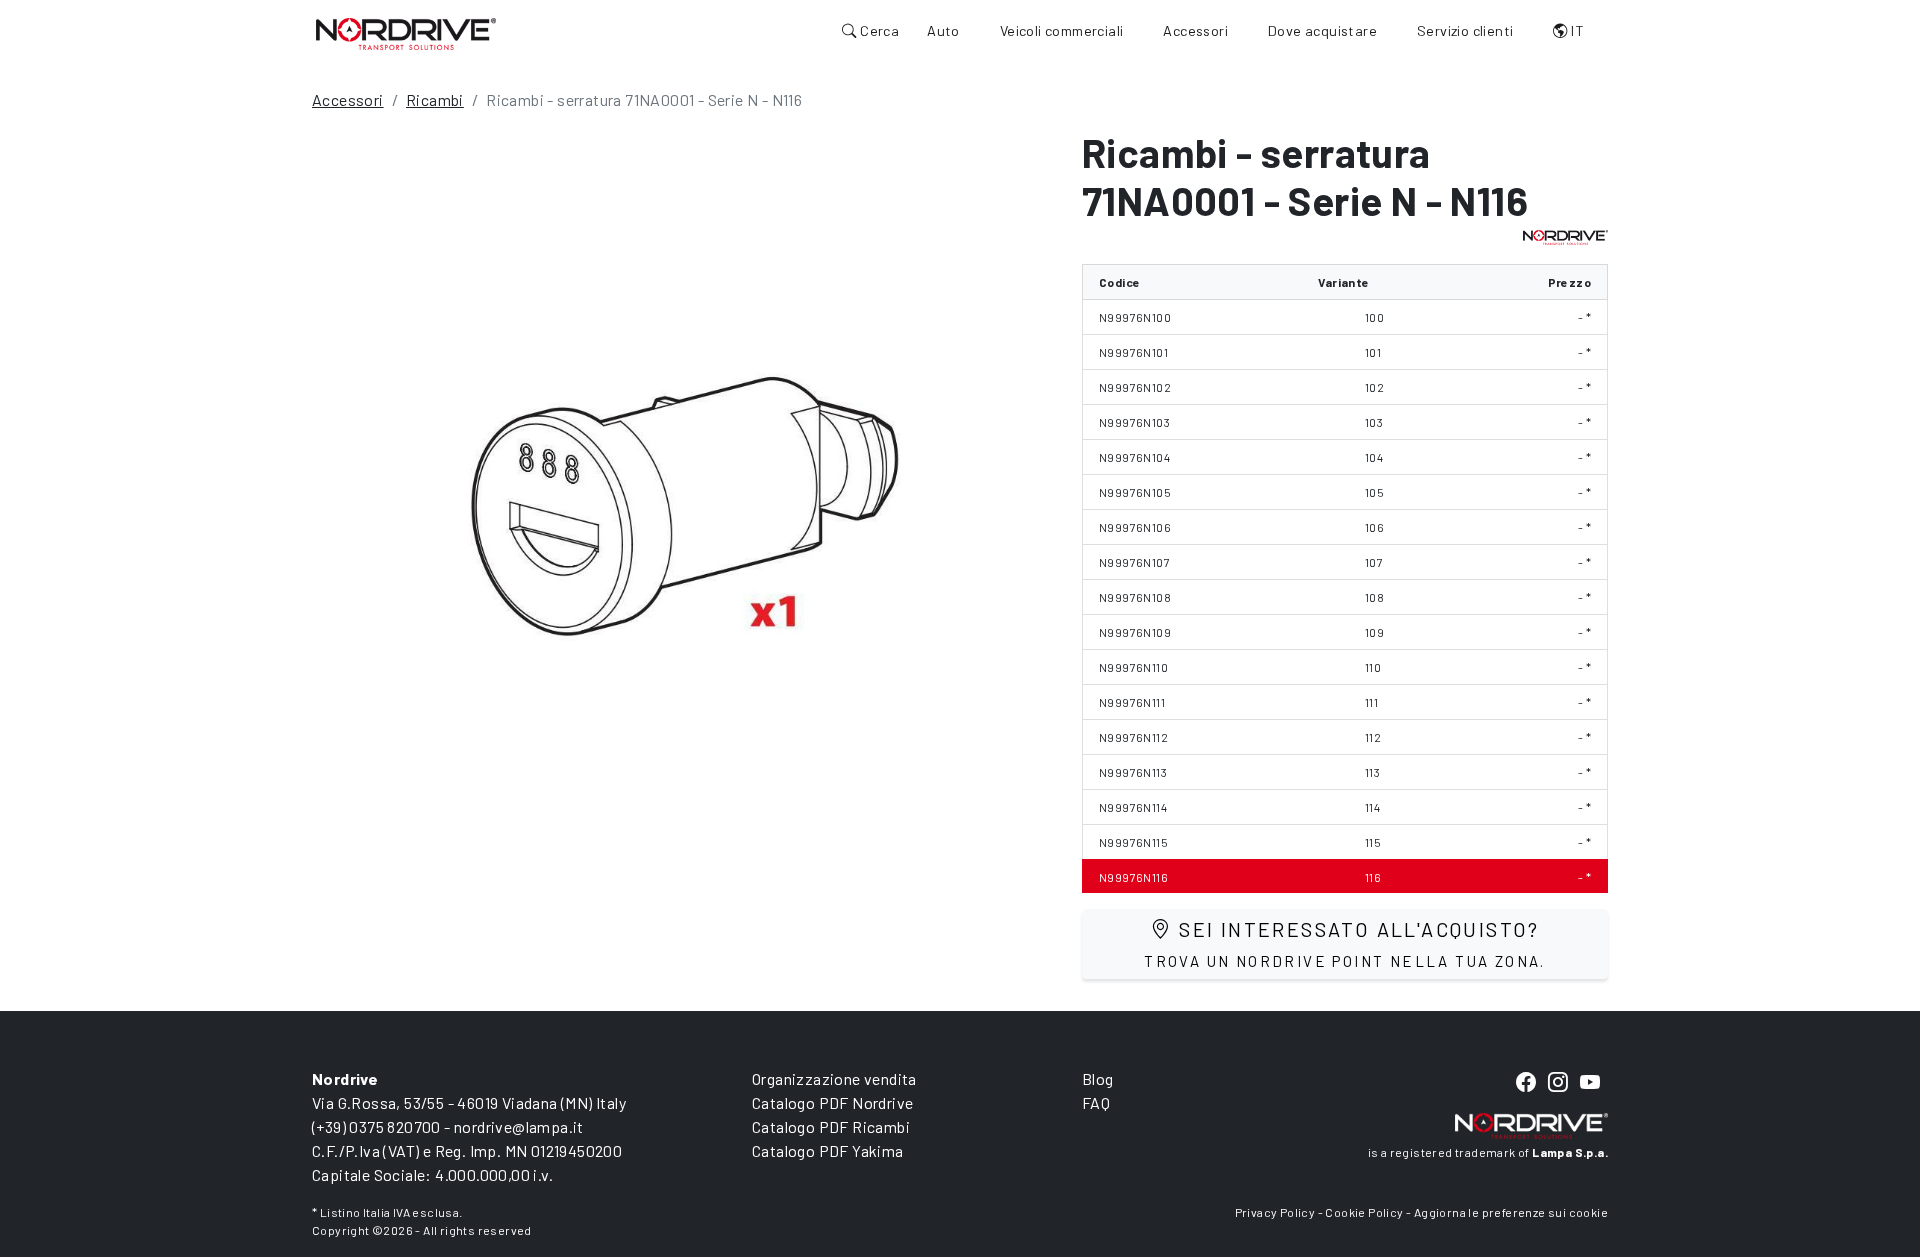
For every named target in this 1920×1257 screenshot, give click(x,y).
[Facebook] (1526, 1083)
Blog (1098, 1078)
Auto (943, 30)
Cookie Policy (1364, 1212)
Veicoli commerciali (1062, 30)
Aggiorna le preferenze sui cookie (1511, 1212)
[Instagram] (1558, 1083)
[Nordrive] (406, 33)
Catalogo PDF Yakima (828, 1150)
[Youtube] (1590, 1083)
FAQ (1096, 1102)
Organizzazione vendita (834, 1078)
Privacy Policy (1275, 1212)
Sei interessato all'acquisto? (1345, 943)
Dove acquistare (1322, 30)
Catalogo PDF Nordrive (832, 1102)
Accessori (1195, 30)
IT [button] (1576, 30)
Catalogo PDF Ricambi (831, 1126)
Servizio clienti (1465, 30)
